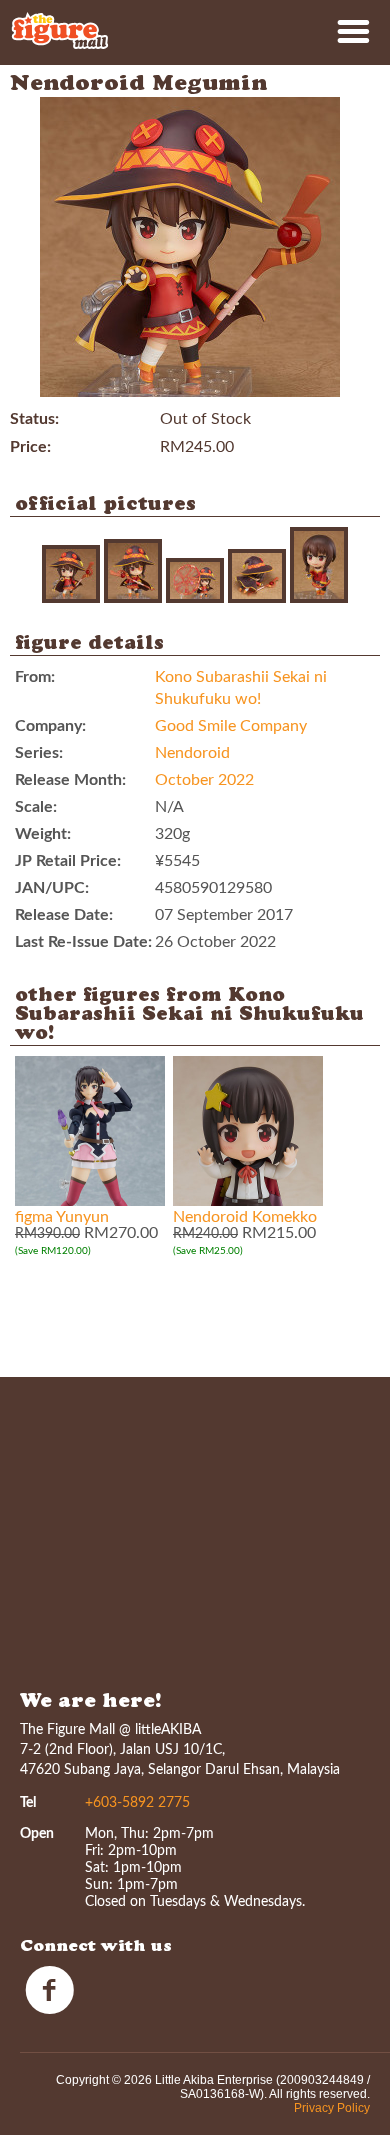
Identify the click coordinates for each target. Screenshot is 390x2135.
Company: (50, 726)
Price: (30, 447)
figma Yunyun (62, 1217)
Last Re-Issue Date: (83, 942)
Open (37, 1834)
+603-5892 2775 (137, 1803)
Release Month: (70, 780)
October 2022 (204, 780)
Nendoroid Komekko (245, 1217)
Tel (28, 1803)
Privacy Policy (332, 2108)
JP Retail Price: (68, 861)
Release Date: (64, 915)
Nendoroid (192, 753)
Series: (39, 753)
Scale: (36, 807)
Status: (34, 419)
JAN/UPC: (52, 888)
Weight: (43, 834)
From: (35, 677)
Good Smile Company (231, 726)
